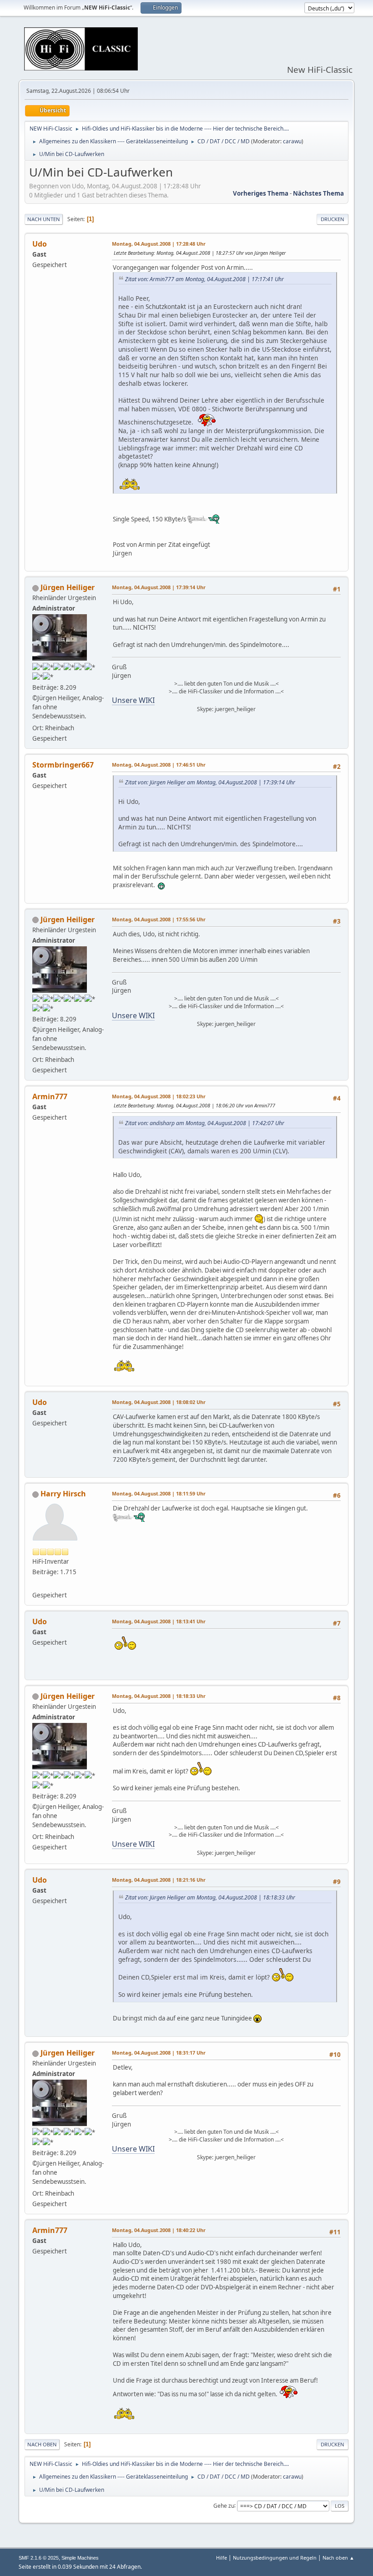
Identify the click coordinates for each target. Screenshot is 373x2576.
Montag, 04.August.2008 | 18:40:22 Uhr (159, 2230)
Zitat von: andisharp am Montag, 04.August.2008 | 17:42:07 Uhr (205, 1123)
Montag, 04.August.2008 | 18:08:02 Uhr (159, 1402)
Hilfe (222, 2558)
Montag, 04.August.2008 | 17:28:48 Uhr (159, 244)
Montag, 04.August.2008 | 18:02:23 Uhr (159, 1096)
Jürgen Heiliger (68, 587)
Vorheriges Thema (261, 193)
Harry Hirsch (63, 1494)
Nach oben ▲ (338, 2558)
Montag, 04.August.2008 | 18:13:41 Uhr (159, 1621)
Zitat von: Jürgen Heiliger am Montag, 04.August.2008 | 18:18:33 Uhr (210, 1897)
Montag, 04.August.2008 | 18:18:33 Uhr (159, 1696)
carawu (292, 141)
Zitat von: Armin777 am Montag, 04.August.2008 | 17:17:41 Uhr (204, 279)
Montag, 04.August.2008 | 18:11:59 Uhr (159, 1493)
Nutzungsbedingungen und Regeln (275, 2558)
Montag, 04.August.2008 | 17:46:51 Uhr (159, 765)
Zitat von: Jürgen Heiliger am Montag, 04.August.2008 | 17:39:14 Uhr (210, 782)
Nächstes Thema (318, 193)
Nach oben (42, 2444)
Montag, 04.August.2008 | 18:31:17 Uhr (159, 2053)
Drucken (333, 219)
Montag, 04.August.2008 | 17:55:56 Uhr (159, 919)
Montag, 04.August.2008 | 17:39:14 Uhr (159, 587)
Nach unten (44, 219)
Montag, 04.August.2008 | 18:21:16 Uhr (159, 1880)
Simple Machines (80, 2558)
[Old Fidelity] (36, 1584)
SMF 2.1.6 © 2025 (39, 2558)
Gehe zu (224, 2505)
